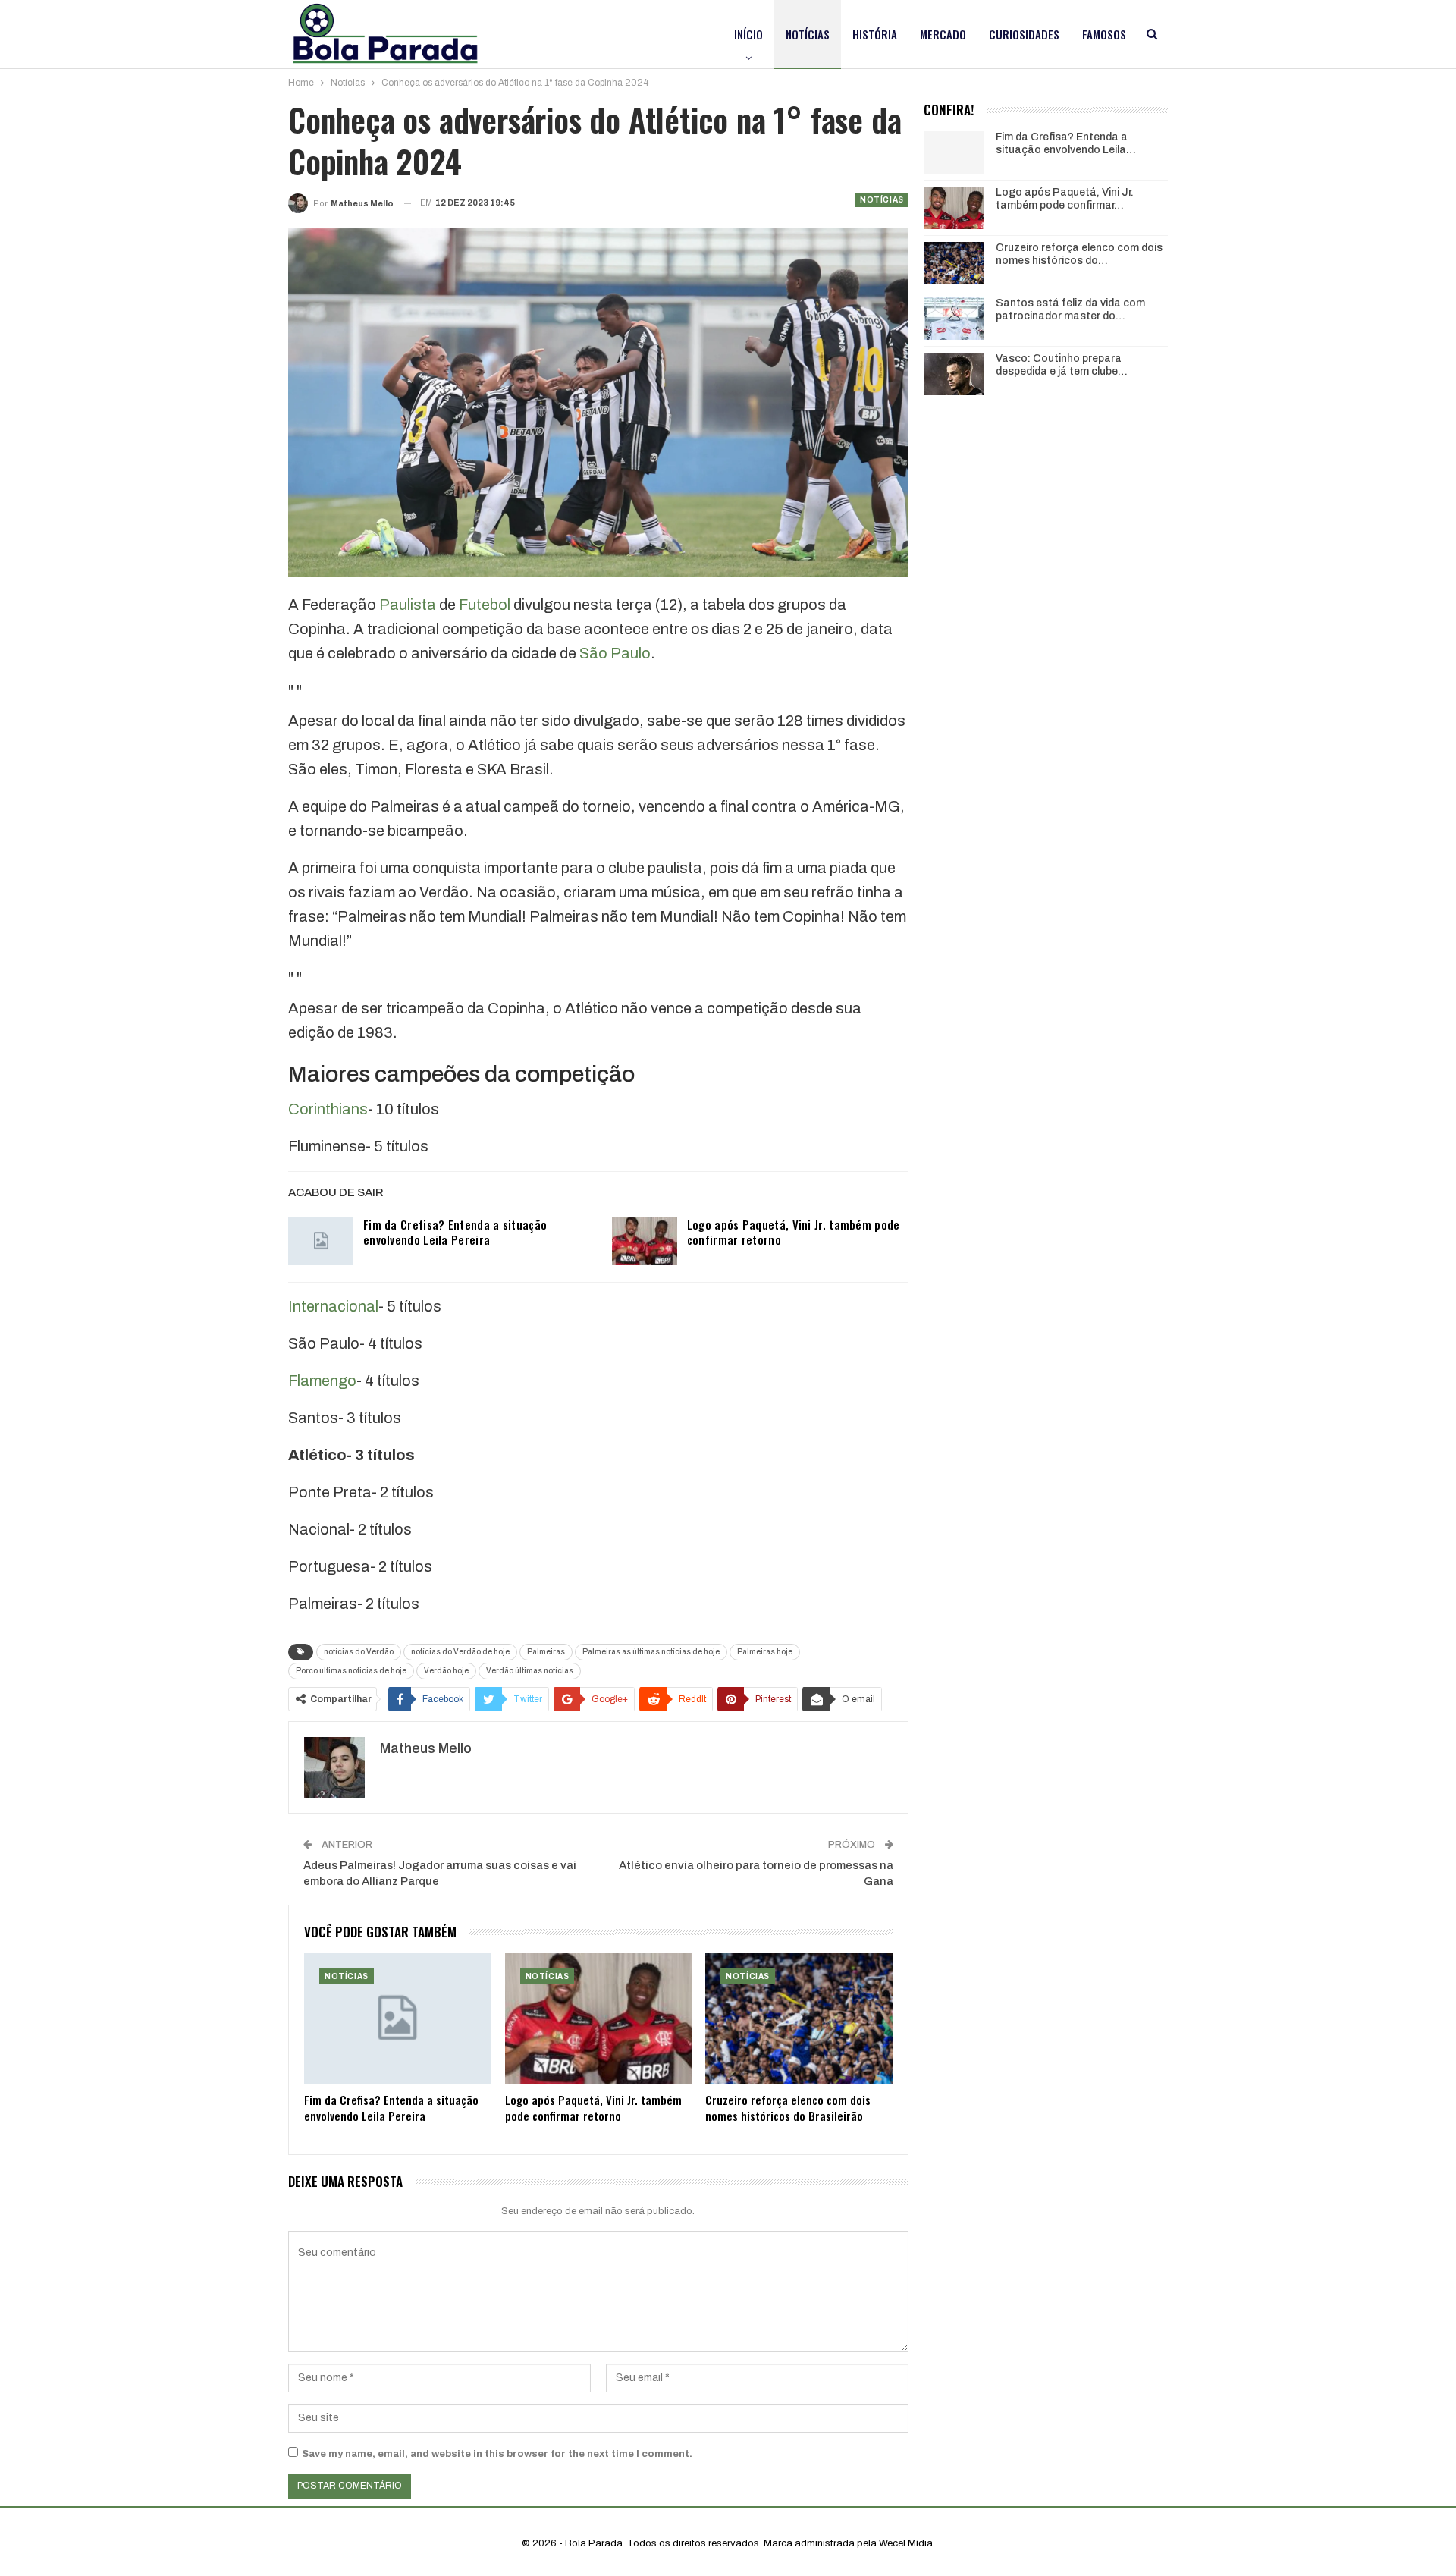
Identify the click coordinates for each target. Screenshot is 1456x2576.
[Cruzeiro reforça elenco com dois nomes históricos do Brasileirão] (799, 2019)
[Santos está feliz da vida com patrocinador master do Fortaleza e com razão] (954, 319)
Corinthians (328, 1109)
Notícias (808, 34)
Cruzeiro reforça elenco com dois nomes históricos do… (1079, 254)
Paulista (408, 605)
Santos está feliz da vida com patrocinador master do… (1070, 309)
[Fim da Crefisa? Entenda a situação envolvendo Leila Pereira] (321, 1241)
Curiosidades (1024, 34)
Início (748, 34)
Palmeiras (546, 1652)
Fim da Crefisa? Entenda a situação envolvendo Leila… (1066, 143)
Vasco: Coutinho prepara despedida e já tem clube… (1062, 365)
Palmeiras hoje (765, 1652)
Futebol (485, 605)
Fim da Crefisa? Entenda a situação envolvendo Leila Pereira (455, 1232)
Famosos (1104, 34)
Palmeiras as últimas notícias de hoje (651, 1652)
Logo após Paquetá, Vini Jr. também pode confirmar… (1065, 199)
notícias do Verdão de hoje (460, 1652)
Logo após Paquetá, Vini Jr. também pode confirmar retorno (794, 1232)
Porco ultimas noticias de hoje (351, 1671)
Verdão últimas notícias (530, 1671)
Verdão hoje (446, 1671)
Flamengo (322, 1381)
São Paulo (615, 653)
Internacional (333, 1306)
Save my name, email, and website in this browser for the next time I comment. (497, 2454)
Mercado (943, 34)
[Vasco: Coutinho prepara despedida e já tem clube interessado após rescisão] (954, 374)
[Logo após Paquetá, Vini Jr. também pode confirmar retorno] (645, 1241)
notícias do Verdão (359, 1652)
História (875, 34)
